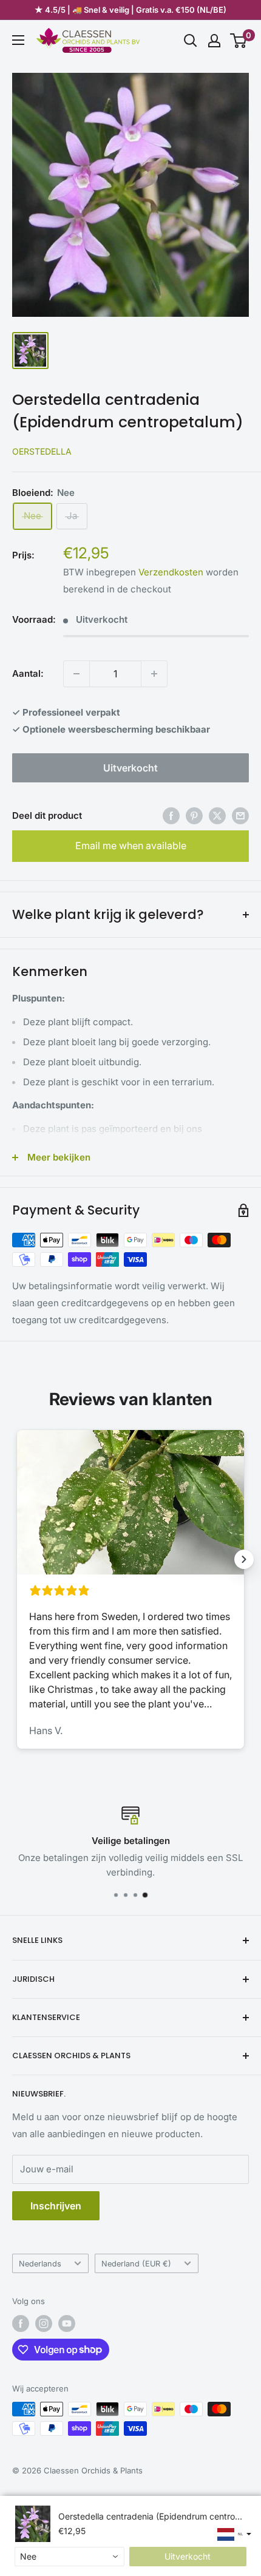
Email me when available (131, 846)
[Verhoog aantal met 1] (154, 674)
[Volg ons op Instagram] (44, 2323)
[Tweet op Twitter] (217, 815)
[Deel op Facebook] (171, 815)
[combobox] (69, 2557)
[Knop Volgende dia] (244, 1559)
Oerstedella (42, 451)
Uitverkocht (130, 768)
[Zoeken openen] (191, 41)
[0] (239, 41)
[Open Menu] (18, 40)
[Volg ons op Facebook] (21, 2323)
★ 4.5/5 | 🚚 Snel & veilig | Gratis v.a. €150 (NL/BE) (130, 10)
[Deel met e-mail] (240, 815)
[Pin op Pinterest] (194, 815)
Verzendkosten (171, 572)
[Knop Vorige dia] (17, 1559)
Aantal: (28, 673)
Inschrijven (56, 2206)
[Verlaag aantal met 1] (76, 674)
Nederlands (40, 2264)
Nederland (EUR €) (136, 2264)
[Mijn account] (214, 41)
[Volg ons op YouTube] (67, 2323)
